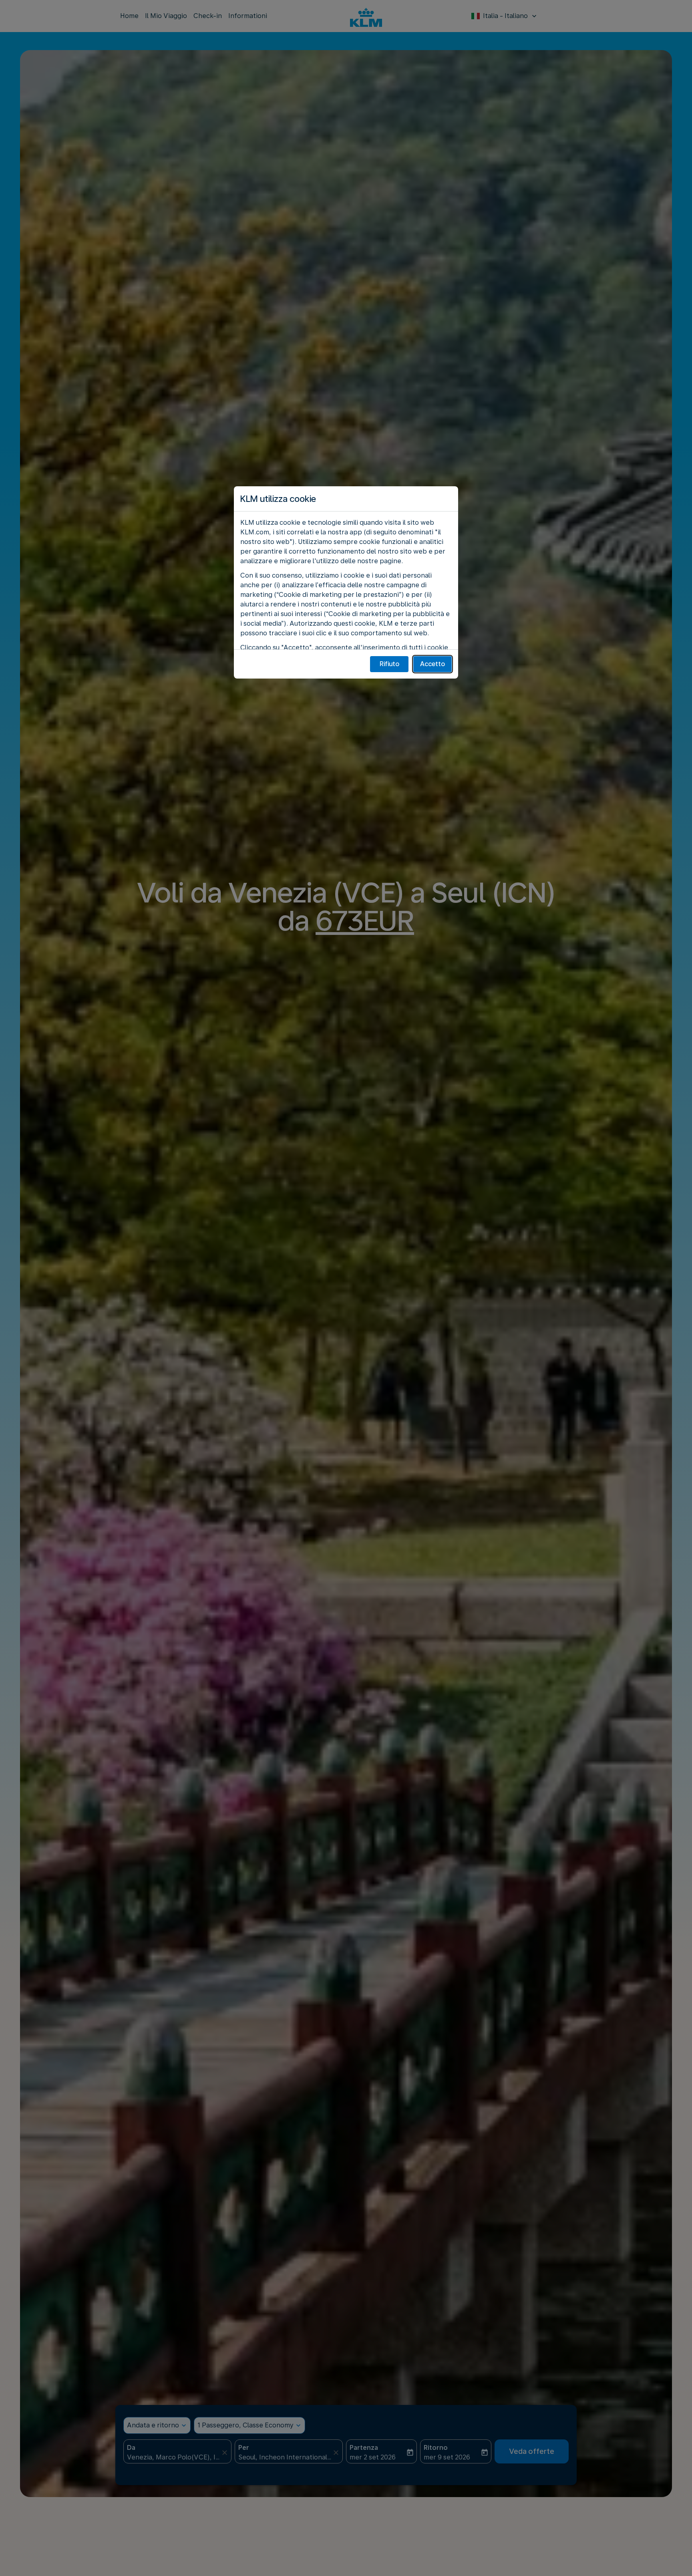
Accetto (432, 664)
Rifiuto (389, 664)
